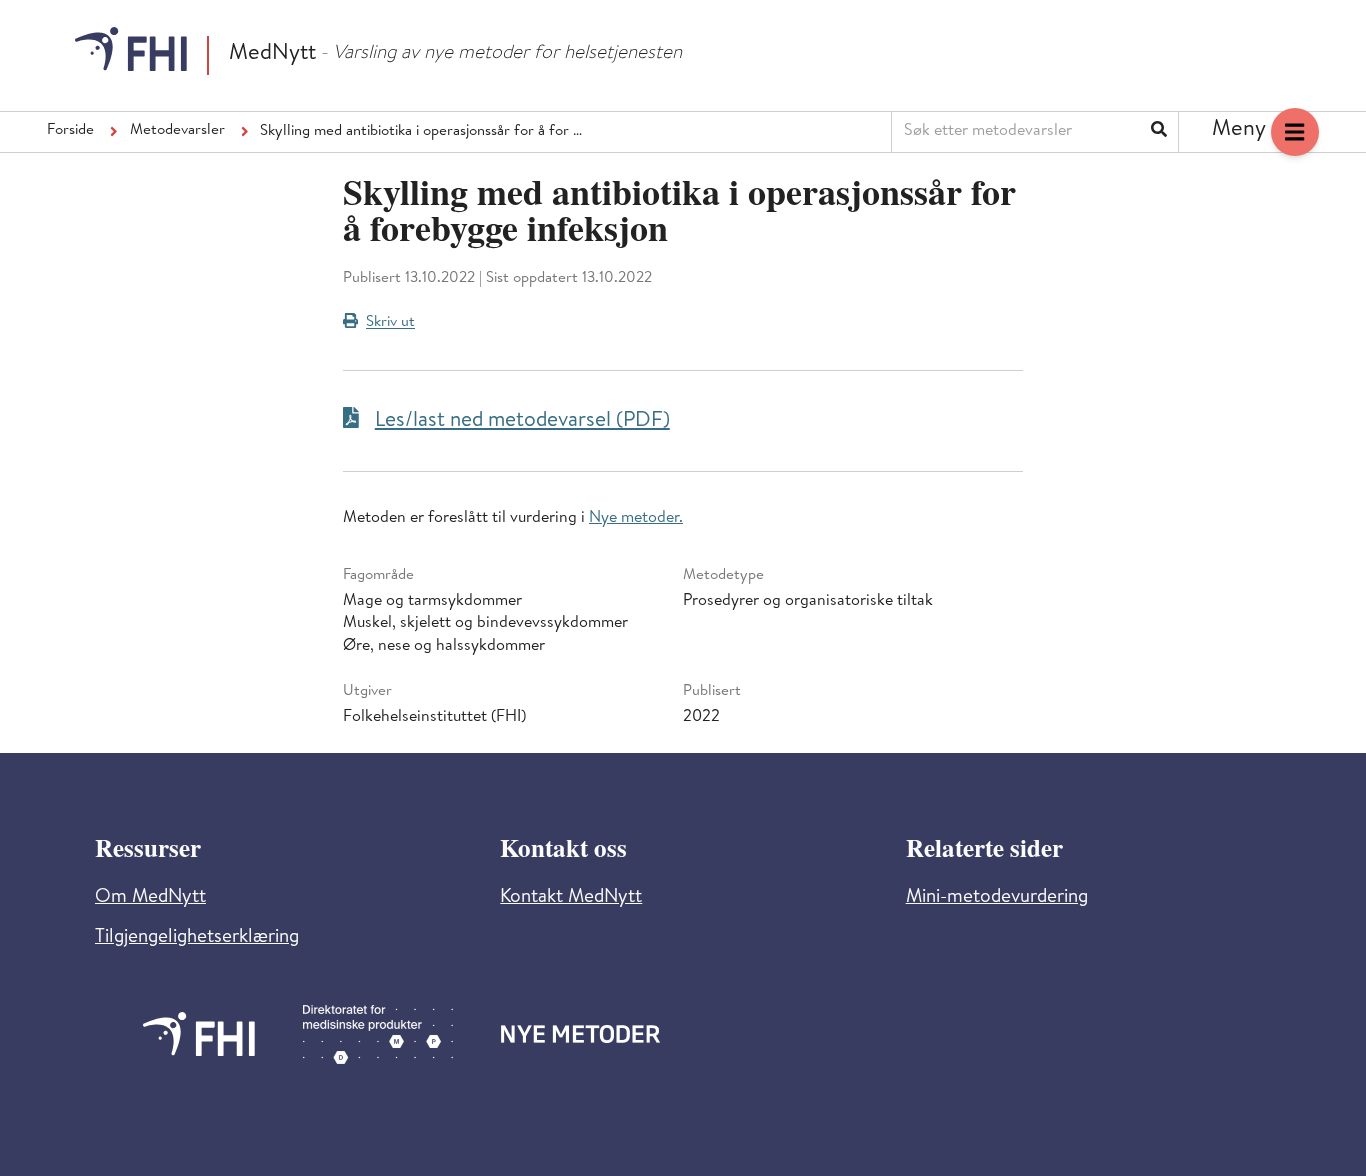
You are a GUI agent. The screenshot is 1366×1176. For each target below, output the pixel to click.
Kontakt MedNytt (571, 898)
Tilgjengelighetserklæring (197, 938)
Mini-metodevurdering (997, 898)
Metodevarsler (177, 131)
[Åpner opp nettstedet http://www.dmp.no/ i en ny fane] (378, 1034)
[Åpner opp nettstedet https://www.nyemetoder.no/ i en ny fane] (581, 1034)
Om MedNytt (150, 898)
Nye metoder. (636, 519)
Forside (70, 131)
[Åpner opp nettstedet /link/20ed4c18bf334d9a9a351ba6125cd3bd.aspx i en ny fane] (199, 1034)
